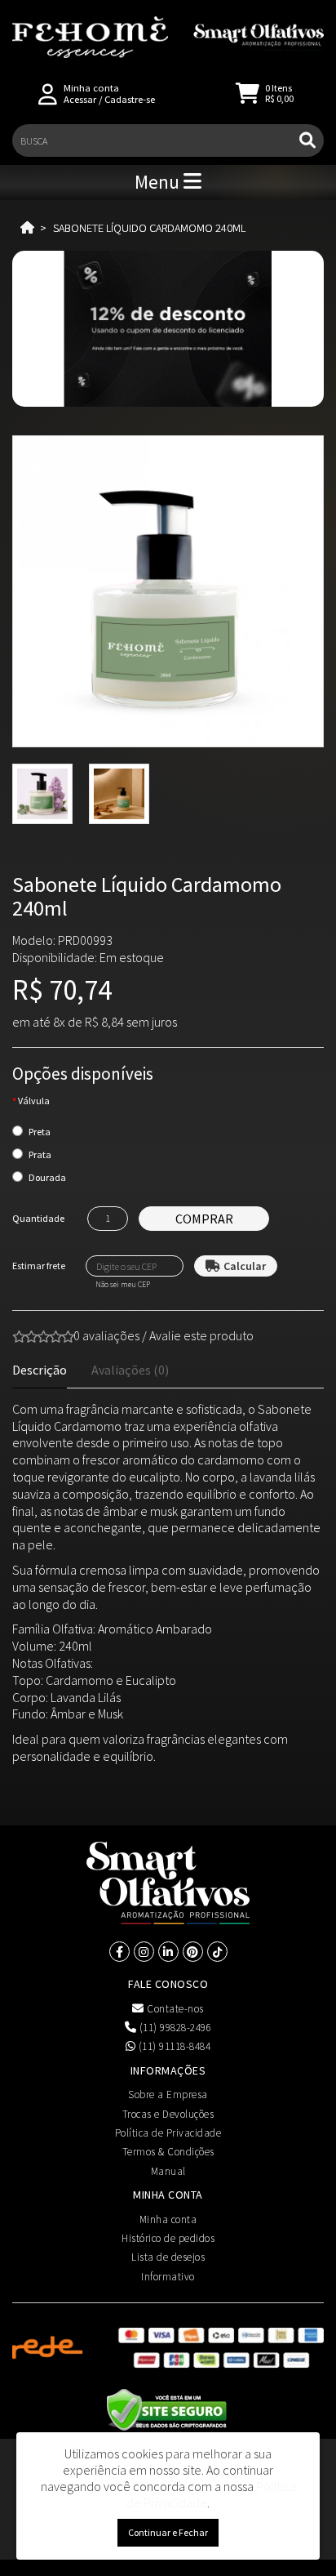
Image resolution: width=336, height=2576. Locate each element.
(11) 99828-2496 (174, 2028)
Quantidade (38, 1218)
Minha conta (168, 2219)
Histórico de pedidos (168, 2238)
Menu (159, 182)
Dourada (47, 1177)
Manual (168, 2171)
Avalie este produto (201, 1335)
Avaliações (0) (130, 1370)
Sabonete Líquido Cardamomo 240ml (149, 228)
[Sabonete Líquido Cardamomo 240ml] (168, 591)
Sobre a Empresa (168, 2095)
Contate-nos (174, 2009)
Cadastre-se (130, 99)
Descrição (40, 1370)
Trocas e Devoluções (168, 2114)
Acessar (80, 99)
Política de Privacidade (168, 2133)
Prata (40, 1154)
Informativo (168, 2277)
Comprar (204, 1219)
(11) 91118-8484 (173, 2046)
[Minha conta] (48, 93)
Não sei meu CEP (123, 1285)
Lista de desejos (168, 2257)
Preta (40, 1132)
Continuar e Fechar (168, 2532)
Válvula (34, 1101)
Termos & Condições (168, 2152)
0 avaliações (106, 1335)
